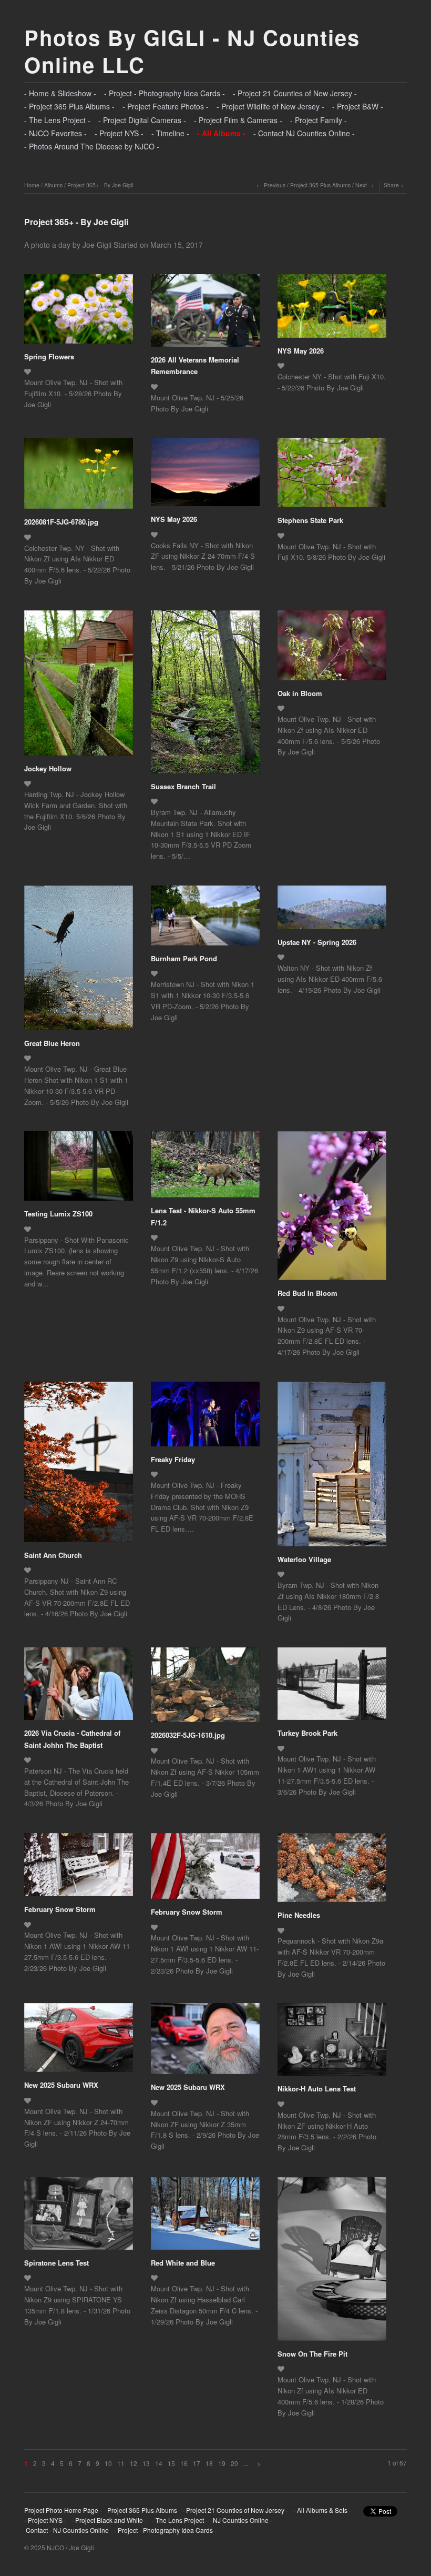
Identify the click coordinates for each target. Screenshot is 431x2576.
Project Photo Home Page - (63, 2510)
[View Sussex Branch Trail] (205, 696)
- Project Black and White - (109, 2520)
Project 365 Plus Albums (320, 185)
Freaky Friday (173, 1459)
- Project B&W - (358, 106)
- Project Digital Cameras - (142, 120)
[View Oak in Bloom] (332, 649)
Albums (53, 185)
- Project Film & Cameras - (238, 120)
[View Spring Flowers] (79, 313)
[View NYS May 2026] (332, 310)
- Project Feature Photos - (166, 106)
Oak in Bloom (300, 693)
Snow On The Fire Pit (312, 2354)
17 (197, 2463)
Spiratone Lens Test (57, 2263)
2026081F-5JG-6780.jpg (61, 522)
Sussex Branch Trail (183, 786)
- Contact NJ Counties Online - (304, 133)
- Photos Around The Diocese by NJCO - (92, 146)
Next (361, 185)
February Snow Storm (60, 1909)
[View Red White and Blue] (205, 2217)
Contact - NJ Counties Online (66, 2530)
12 (134, 2463)
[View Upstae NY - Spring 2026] (332, 911)
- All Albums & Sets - (322, 2510)
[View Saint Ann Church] (79, 1466)
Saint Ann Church (53, 1555)
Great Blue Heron (52, 1043)
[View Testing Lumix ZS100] (79, 1170)
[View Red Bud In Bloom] (332, 1209)
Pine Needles (299, 1915)
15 (171, 2463)
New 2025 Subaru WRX (61, 2085)
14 (159, 2463)
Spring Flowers (49, 356)
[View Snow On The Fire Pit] (332, 2263)
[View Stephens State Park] (332, 476)
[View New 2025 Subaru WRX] (79, 2041)
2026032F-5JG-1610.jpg (188, 1735)
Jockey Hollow (48, 768)
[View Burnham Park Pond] (205, 919)
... (246, 2463)
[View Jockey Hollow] (79, 687)
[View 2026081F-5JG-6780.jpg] (79, 477)
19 (222, 2463)
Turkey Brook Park (307, 1733)
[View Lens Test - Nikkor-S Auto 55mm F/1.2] (205, 1168)
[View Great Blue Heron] (79, 962)
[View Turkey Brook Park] (332, 1687)
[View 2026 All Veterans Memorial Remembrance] (205, 314)
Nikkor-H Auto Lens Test (317, 2089)
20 (234, 2463)
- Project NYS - (119, 133)
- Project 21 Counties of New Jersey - (295, 93)
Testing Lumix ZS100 (58, 1214)
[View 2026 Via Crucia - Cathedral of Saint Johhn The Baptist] (79, 1687)
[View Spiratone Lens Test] (79, 2217)
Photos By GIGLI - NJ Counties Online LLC (192, 51)
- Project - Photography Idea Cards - (165, 93)
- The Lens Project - (57, 120)
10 (108, 2463)
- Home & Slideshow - (60, 93)
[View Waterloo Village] (332, 1468)
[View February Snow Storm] (79, 1868)
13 (146, 2463)
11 (121, 2463)
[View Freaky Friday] (205, 1418)
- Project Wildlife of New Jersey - (270, 106)
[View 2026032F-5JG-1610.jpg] (205, 1688)
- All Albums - (221, 133)
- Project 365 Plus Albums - (69, 106)
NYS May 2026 (301, 351)
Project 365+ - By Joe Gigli (100, 185)
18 (209, 2463)
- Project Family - (319, 120)
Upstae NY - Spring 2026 (317, 942)
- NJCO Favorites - (55, 133)
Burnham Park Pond (184, 958)
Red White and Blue (183, 2263)
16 (184, 2463)
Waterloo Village (304, 1559)
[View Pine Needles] (332, 1871)
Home (32, 185)
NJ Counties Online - (243, 2520)
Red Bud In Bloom (307, 1293)
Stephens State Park (310, 520)
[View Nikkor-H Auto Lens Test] (332, 2043)
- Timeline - (170, 133)
